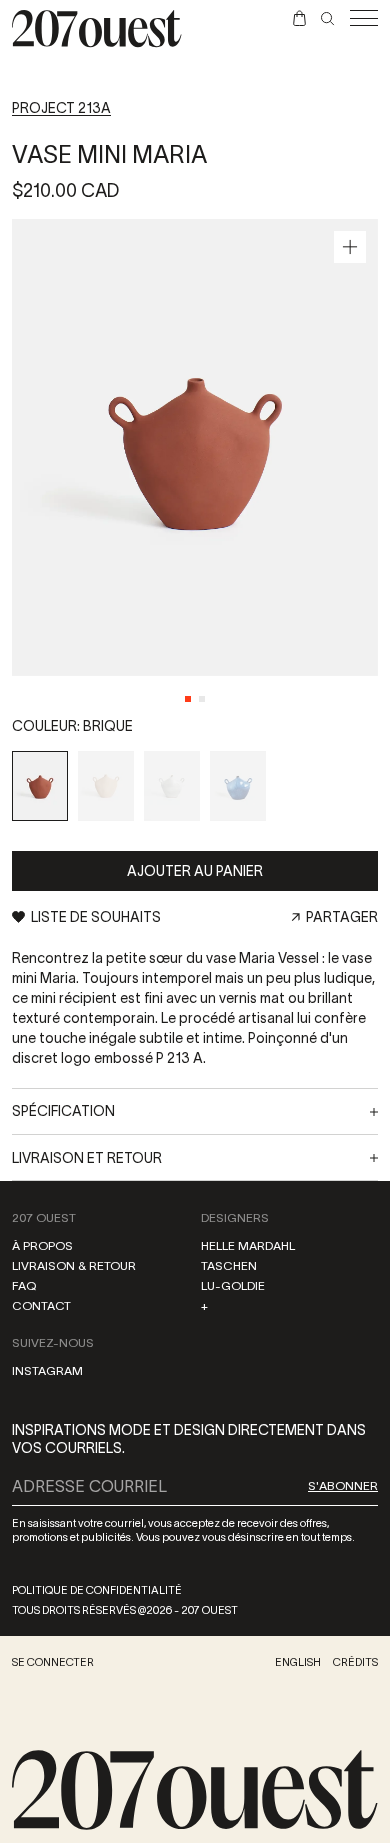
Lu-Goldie (233, 1285)
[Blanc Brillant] (172, 786)
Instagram (47, 1370)
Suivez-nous (53, 1342)
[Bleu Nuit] (238, 786)
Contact (41, 1305)
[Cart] (299, 18)
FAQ (24, 1285)
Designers (235, 1217)
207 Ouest (44, 1217)
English (298, 1662)
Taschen (229, 1265)
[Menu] (364, 18)
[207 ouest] (195, 1790)
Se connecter (53, 1662)
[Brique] (40, 786)
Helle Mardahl (248, 1245)
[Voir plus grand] (350, 247)
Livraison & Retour (74, 1265)
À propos (42, 1245)
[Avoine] (106, 786)
